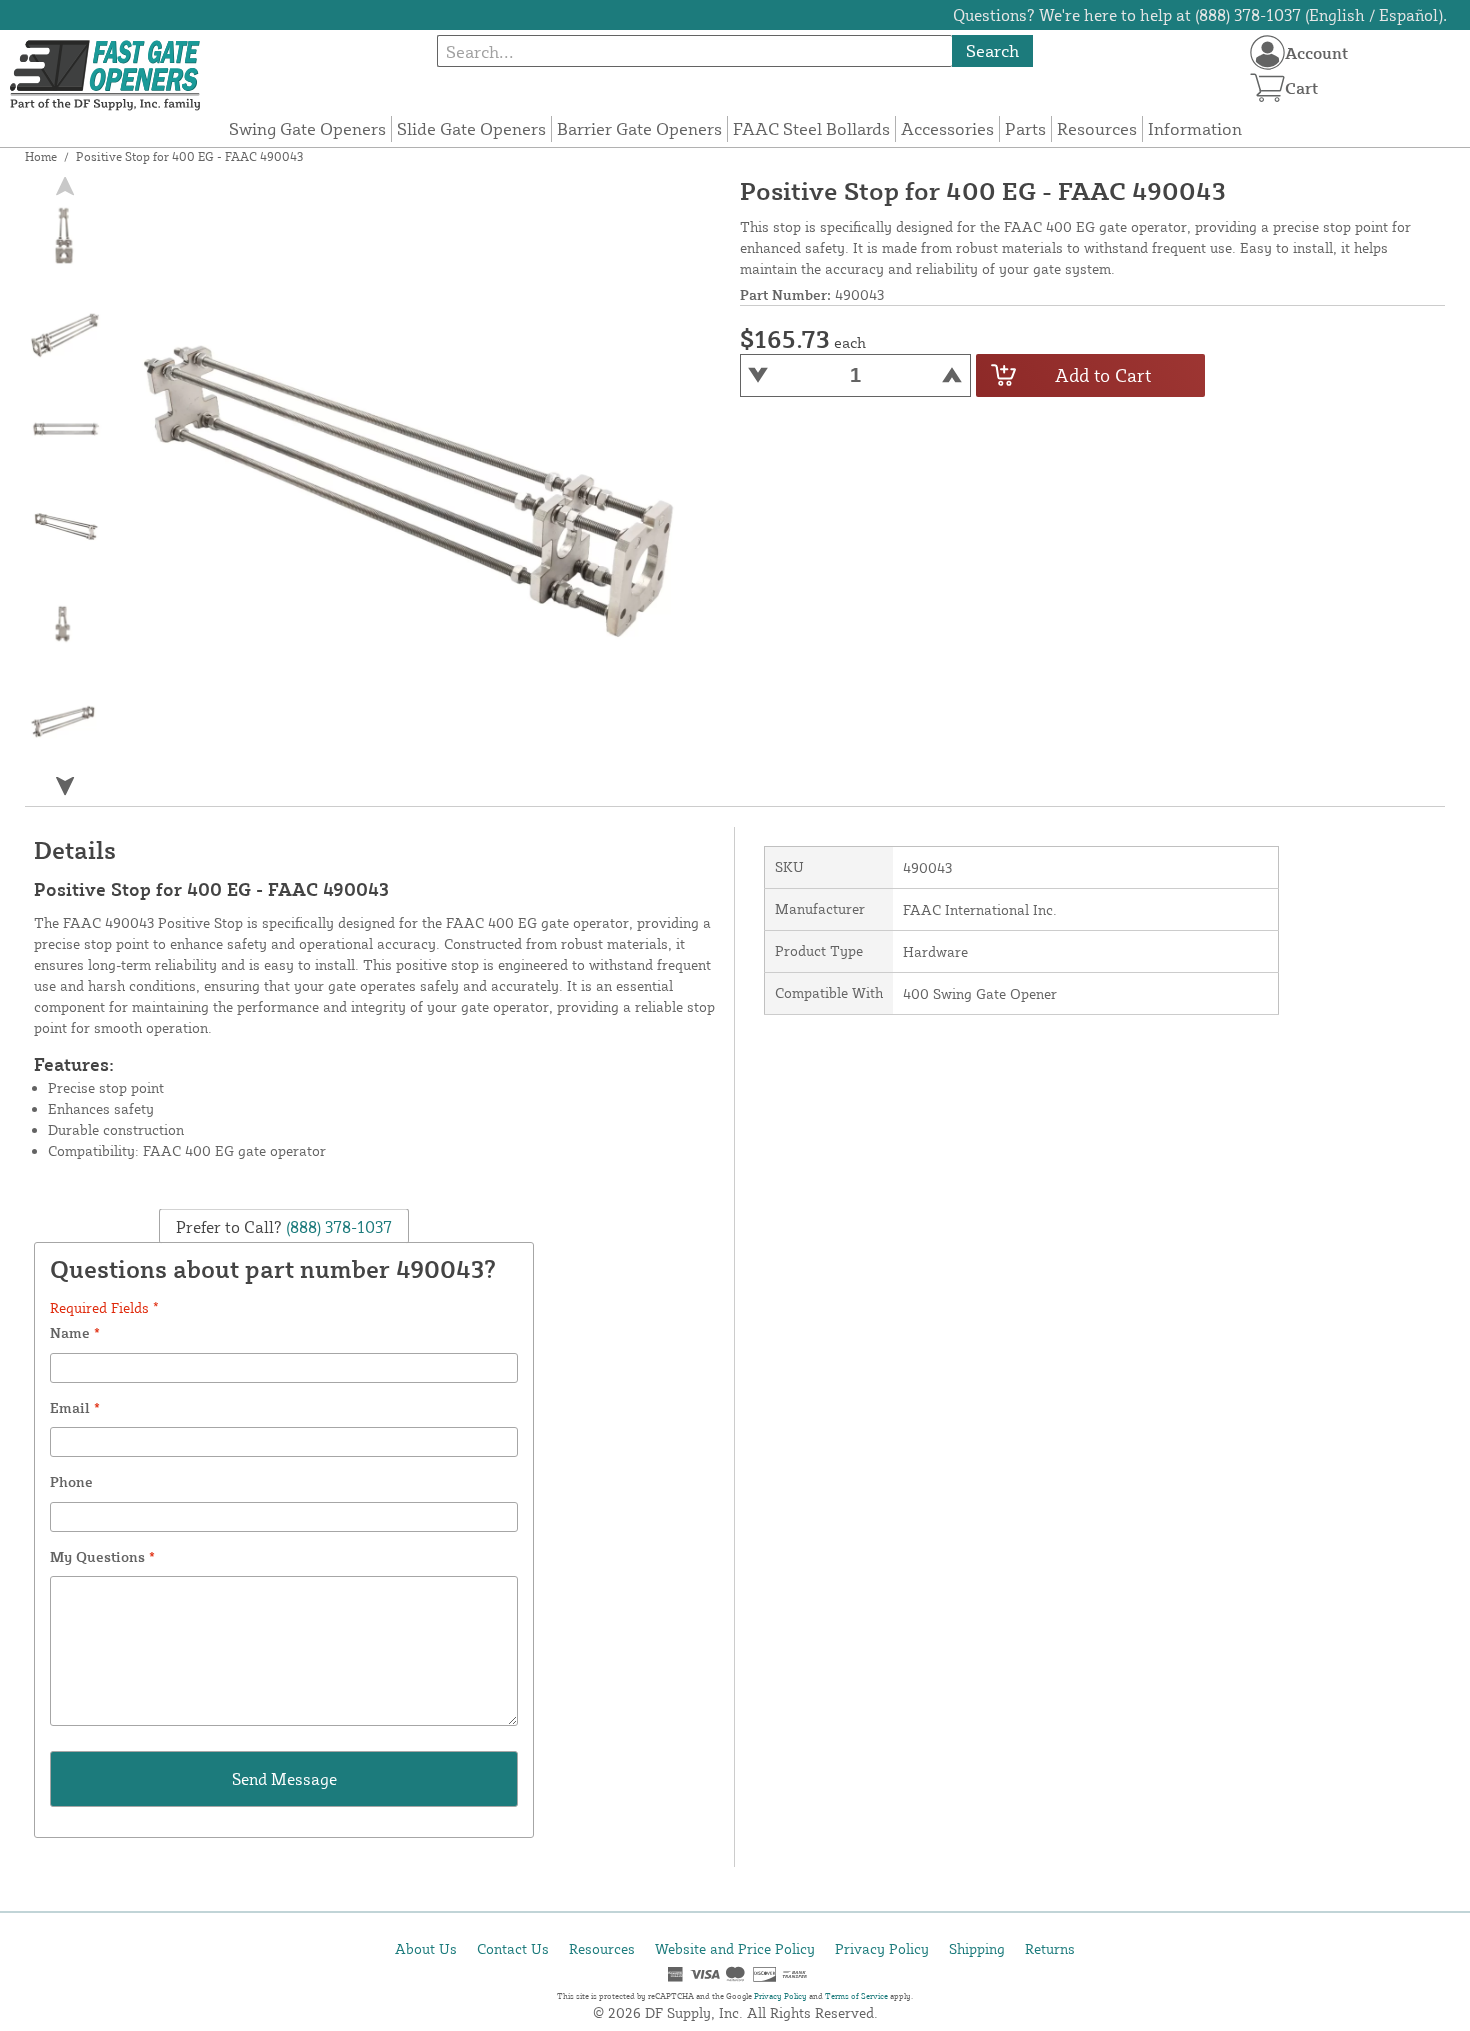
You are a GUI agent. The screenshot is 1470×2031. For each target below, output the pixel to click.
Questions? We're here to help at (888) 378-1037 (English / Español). (1200, 15)
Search (992, 50)
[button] (65, 786)
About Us (426, 1948)
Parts (1025, 128)
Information (1195, 128)
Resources (1097, 128)
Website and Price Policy (735, 1948)
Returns (1050, 1948)
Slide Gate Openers (471, 128)
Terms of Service (856, 1996)
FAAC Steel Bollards (811, 128)
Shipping (977, 1948)
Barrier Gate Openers (639, 128)
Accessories (947, 128)
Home (41, 156)
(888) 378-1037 (337, 1227)
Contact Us (513, 1948)
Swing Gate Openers (307, 128)
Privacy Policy (882, 1948)
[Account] (1267, 52)
